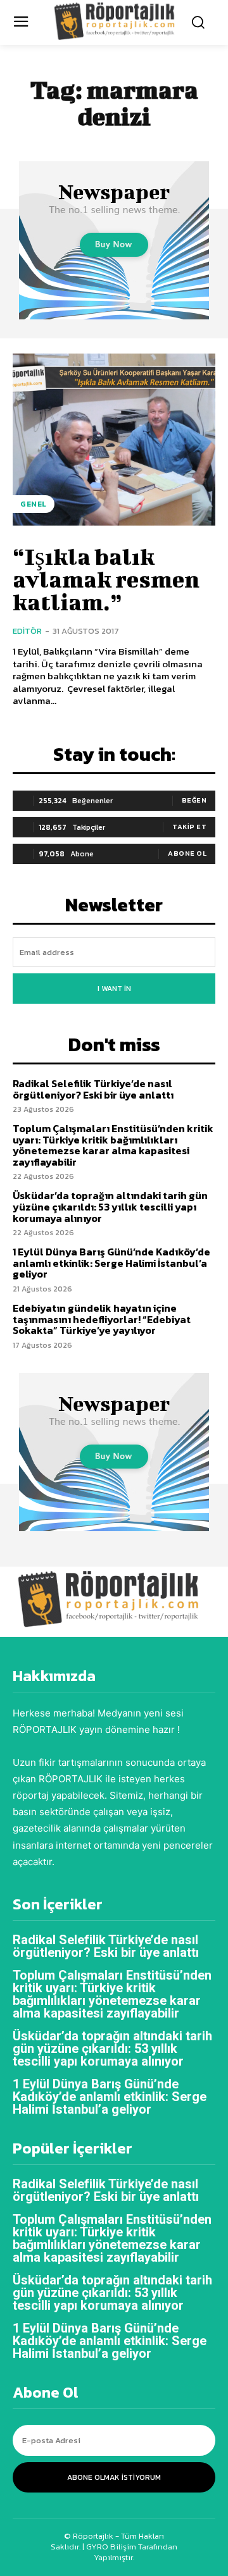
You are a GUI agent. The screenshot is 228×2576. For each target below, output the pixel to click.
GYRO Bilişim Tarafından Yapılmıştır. (131, 2552)
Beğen (194, 800)
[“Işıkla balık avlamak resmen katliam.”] (114, 440)
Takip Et (189, 827)
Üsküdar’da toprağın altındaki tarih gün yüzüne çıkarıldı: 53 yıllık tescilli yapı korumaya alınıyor (110, 1206)
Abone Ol (187, 853)
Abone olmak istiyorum (114, 2477)
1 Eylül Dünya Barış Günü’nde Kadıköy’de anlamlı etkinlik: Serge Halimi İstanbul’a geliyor (111, 1263)
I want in (114, 989)
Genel (34, 504)
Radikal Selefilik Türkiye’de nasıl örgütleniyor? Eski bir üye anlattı (93, 1089)
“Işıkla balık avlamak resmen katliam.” (106, 579)
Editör (27, 631)
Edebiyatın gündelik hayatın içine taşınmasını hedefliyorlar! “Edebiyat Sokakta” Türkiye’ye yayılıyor (102, 1319)
